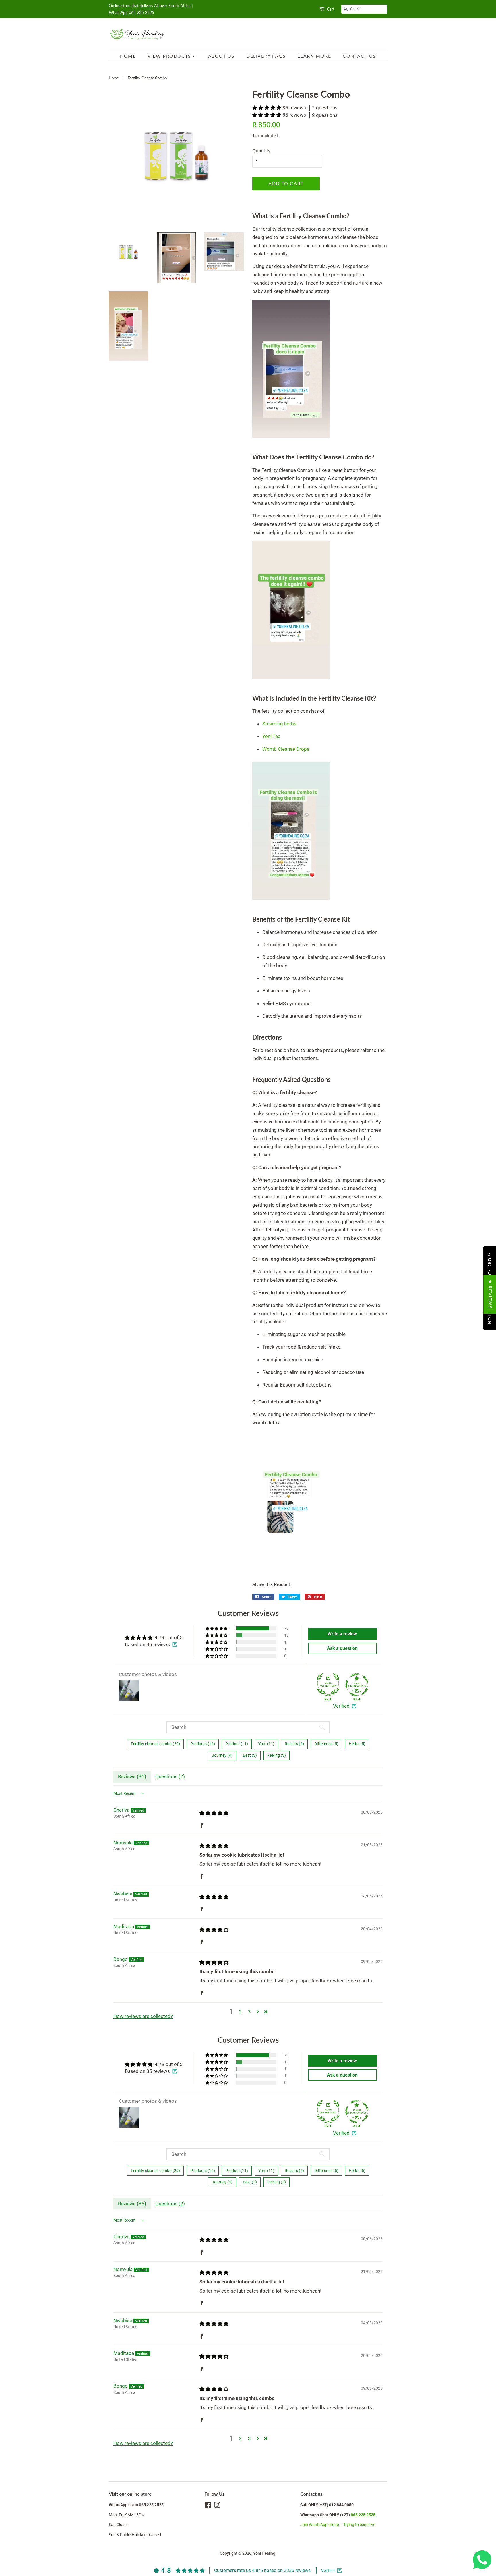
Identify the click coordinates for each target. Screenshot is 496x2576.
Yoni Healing (264, 2553)
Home (128, 56)
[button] (267, 108)
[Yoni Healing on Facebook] (208, 2506)
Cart (331, 9)
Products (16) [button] (203, 1744)
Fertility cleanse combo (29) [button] (155, 1744)
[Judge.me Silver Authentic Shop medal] (328, 1685)
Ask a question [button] (342, 1648)
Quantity (261, 151)
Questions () (170, 1776)
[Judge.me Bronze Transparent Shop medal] (357, 1685)
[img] (214, 1813)
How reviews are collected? (143, 2016)
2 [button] (240, 2012)
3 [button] (249, 2012)
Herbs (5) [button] (357, 1744)
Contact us (359, 56)
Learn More (314, 56)
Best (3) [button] (250, 1755)
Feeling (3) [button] (277, 1755)
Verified (341, 1706)
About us (221, 56)
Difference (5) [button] (326, 1744)
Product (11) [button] (237, 1744)
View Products (170, 56)
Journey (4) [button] (222, 1755)
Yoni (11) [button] (266, 1744)
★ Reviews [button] (490, 1294)
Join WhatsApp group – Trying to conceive (338, 2525)
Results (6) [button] (294, 1744)
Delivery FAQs (266, 56)
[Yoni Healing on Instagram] (217, 2506)
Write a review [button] (342, 1634)
